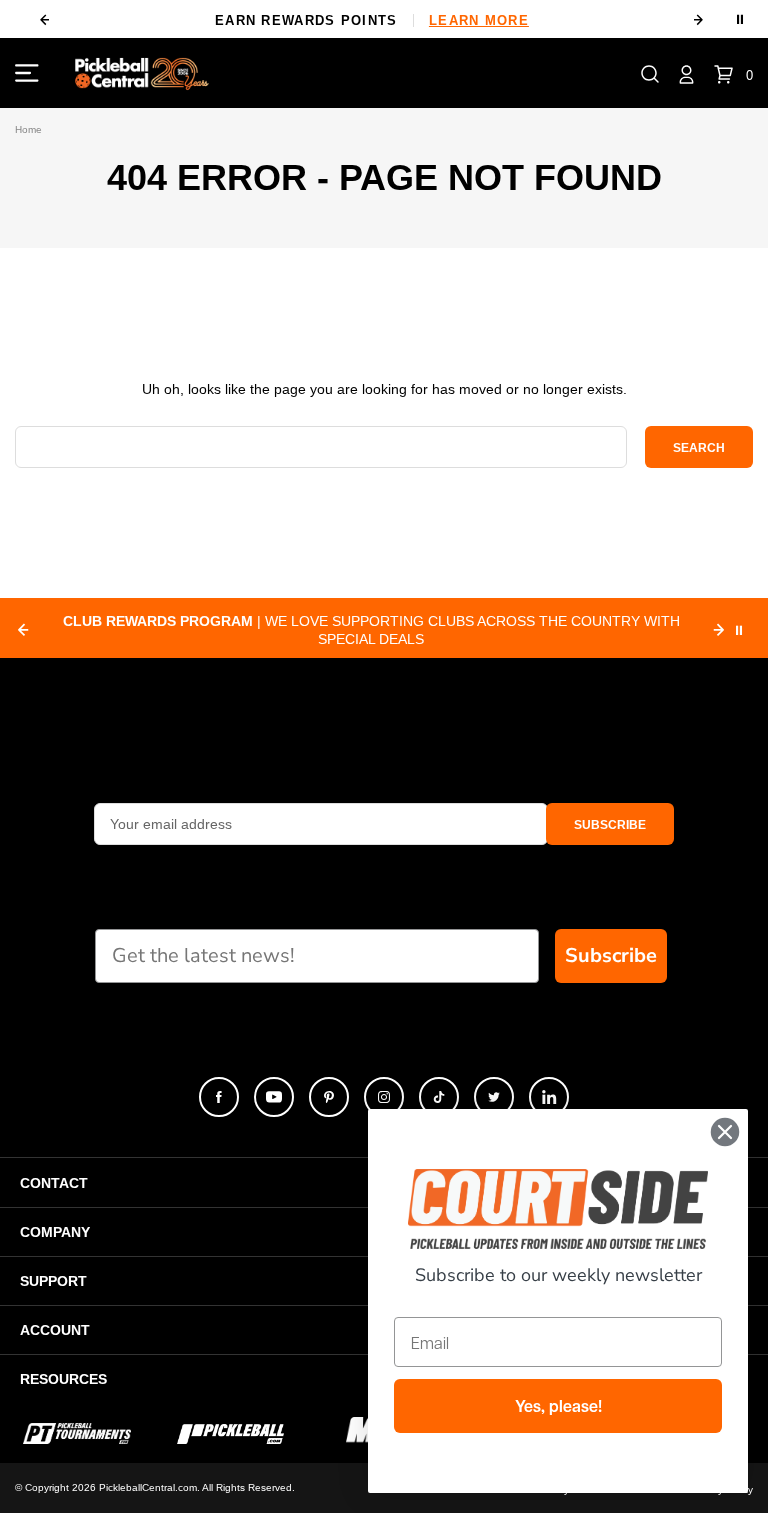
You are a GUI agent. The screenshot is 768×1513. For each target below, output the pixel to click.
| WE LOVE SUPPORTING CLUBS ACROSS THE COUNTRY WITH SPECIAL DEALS (371, 630)
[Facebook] (219, 1097)
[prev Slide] (23, 630)
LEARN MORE (153, 20)
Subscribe (611, 955)
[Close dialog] (725, 1132)
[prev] (44, 20)
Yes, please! (558, 1406)
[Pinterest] (329, 1097)
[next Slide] (719, 630)
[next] (699, 20)
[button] (650, 73)
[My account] (686, 73)
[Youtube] (274, 1097)
